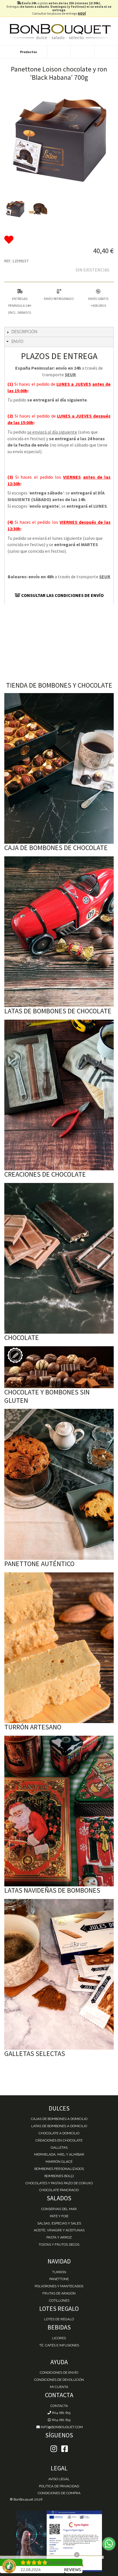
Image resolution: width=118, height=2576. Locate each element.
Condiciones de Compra (59, 2493)
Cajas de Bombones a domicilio (59, 2119)
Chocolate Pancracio (59, 2190)
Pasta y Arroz (59, 2237)
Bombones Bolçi (59, 2176)
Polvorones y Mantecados (59, 2286)
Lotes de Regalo (59, 2319)
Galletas (59, 2148)
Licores (59, 2338)
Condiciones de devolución (59, 2380)
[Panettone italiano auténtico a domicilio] (59, 1484)
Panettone (59, 2279)
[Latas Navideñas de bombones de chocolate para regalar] (59, 1811)
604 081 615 (61, 2413)
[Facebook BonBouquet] (54, 2449)
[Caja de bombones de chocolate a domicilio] (59, 768)
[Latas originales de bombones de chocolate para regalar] (59, 932)
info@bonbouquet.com (61, 2427)
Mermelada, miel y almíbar (59, 2154)
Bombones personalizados (59, 2169)
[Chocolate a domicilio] (59, 1258)
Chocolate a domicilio (59, 2133)
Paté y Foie (59, 2216)
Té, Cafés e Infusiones (59, 2345)
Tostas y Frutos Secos (59, 2245)
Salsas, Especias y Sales (59, 2223)
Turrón (59, 2272)
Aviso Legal (59, 2479)
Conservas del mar (59, 2209)
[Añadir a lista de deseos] (59, 240)
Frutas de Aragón (59, 2293)
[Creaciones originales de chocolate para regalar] (59, 1095)
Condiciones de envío (59, 2373)
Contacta (59, 2406)
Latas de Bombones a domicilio (59, 2126)
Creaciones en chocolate (59, 2140)
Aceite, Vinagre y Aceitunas (59, 2230)
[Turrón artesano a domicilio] (59, 1648)
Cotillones (59, 2300)
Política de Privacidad (59, 2486)
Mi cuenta (59, 2387)
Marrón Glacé (59, 2162)
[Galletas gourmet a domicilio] (59, 1974)
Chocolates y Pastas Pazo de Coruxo (59, 2183)
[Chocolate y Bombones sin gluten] (59, 1367)
